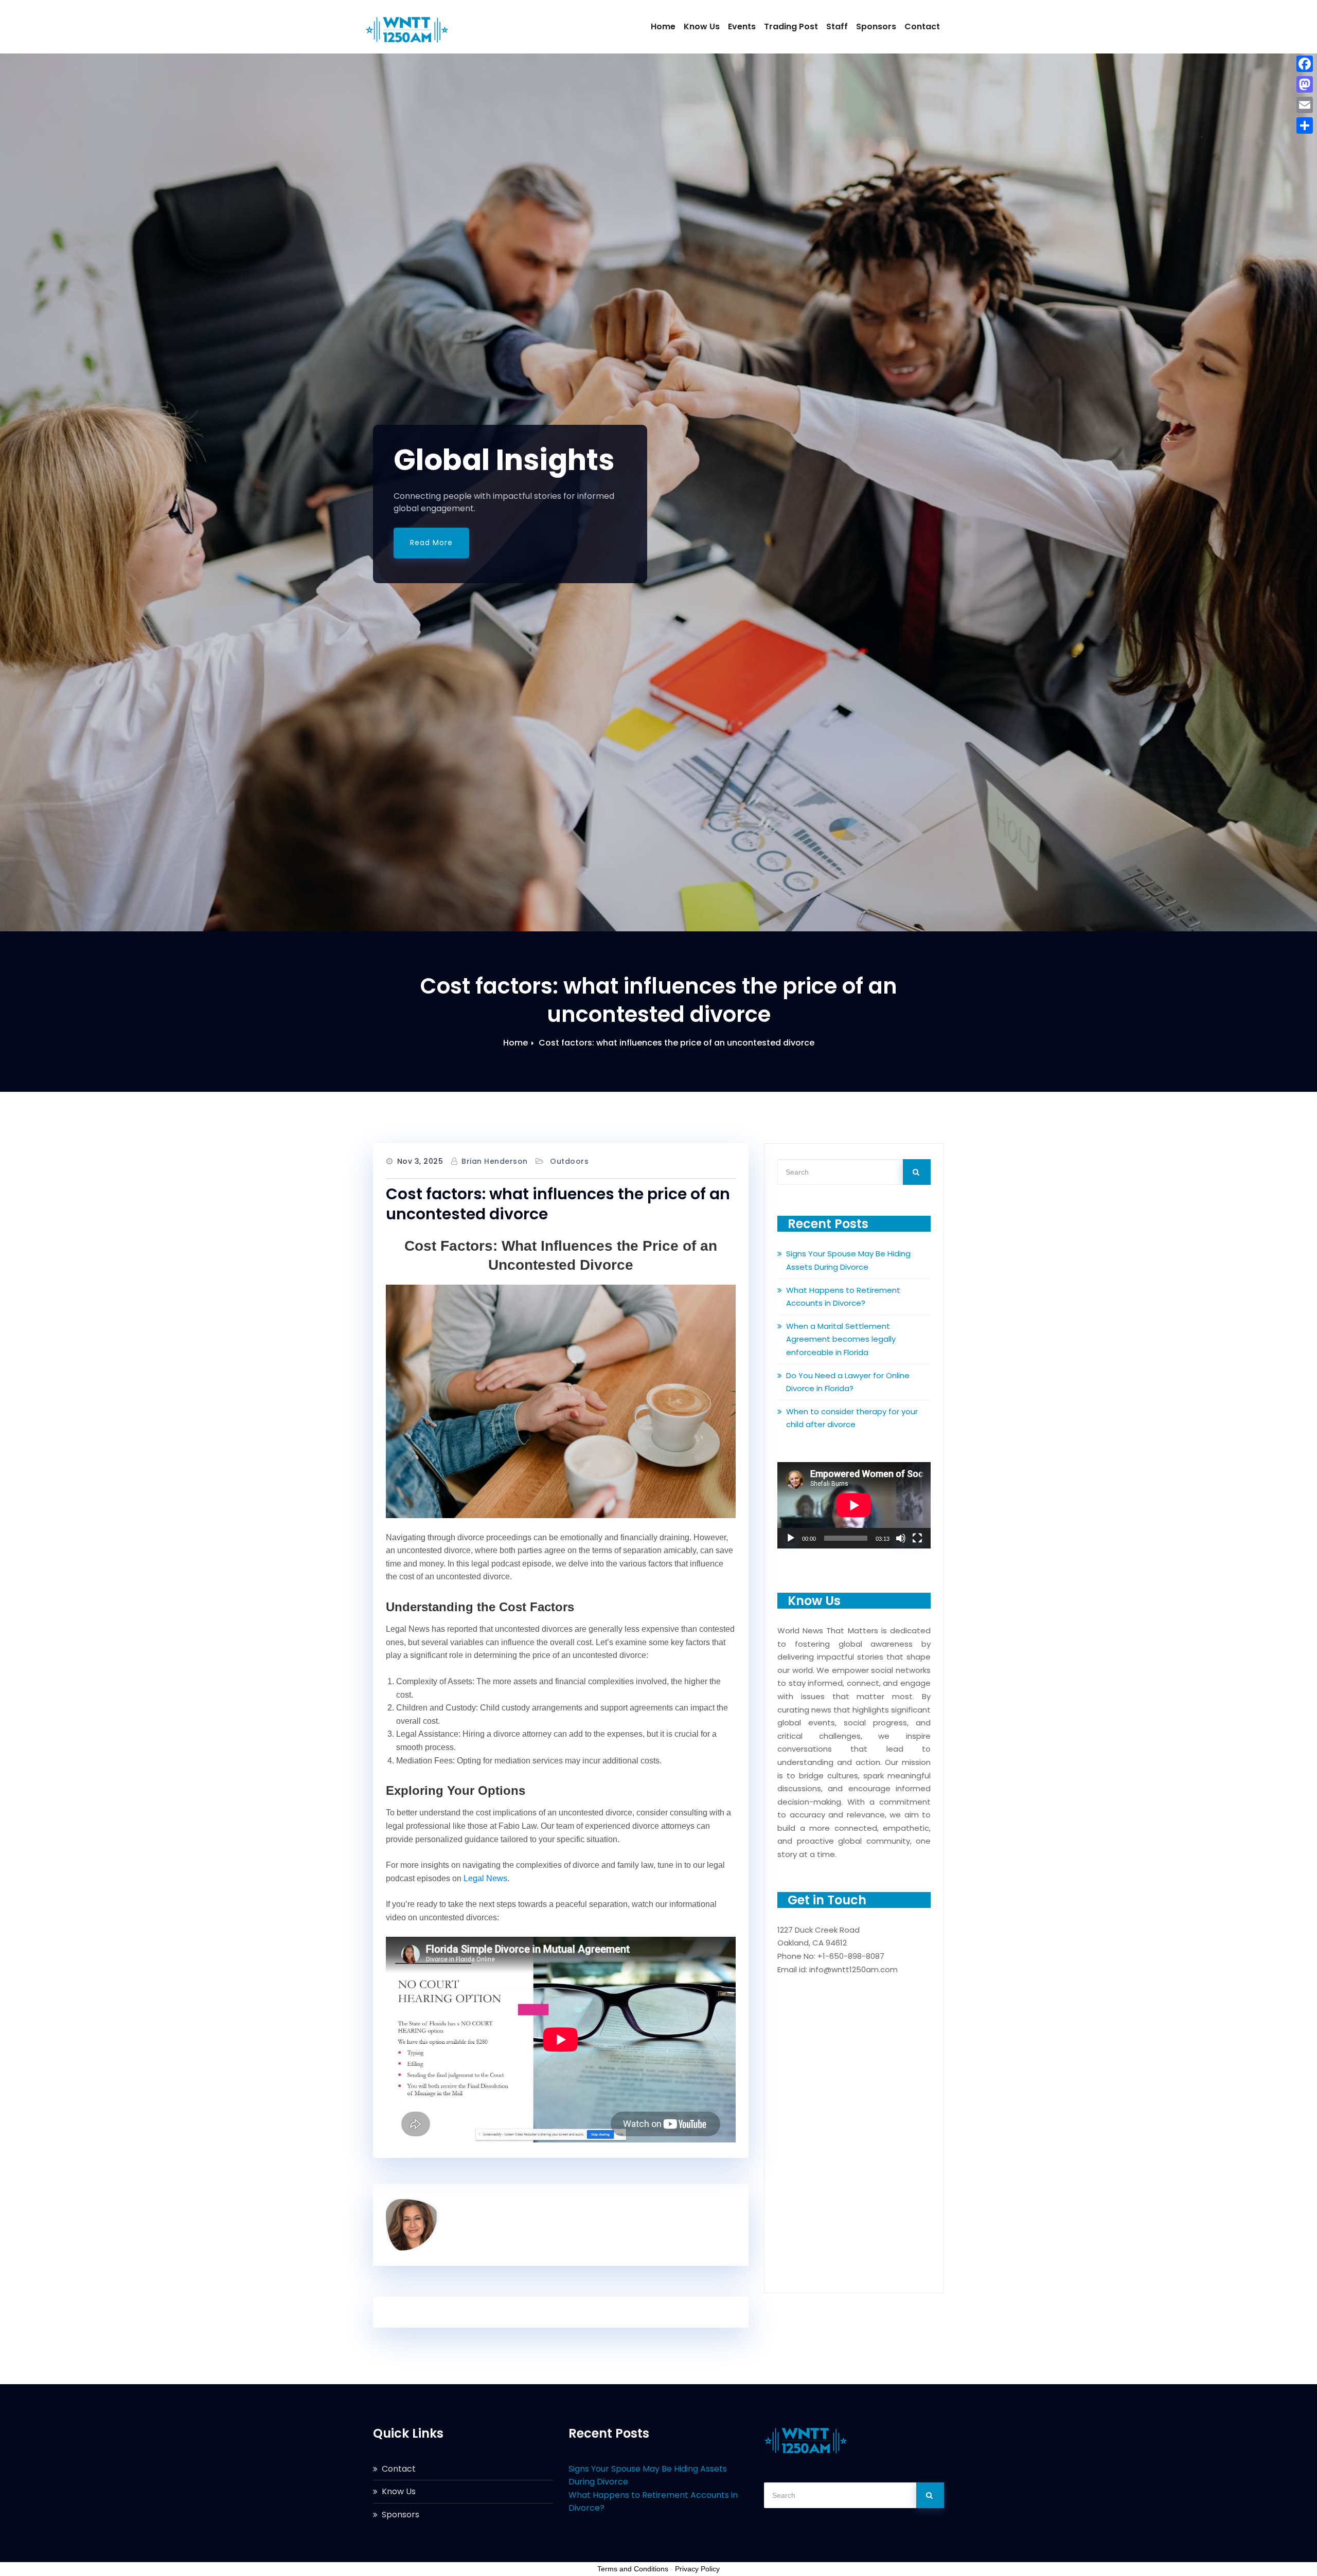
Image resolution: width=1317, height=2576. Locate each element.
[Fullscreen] (917, 1538)
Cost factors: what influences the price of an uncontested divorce (677, 1043)
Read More (431, 543)
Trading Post (791, 26)
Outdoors (569, 1161)
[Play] (791, 1538)
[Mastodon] (1305, 84)
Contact (922, 26)
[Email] (1305, 105)
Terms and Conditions (633, 2569)
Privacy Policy (697, 2569)
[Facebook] (1305, 64)
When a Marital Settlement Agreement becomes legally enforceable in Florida (841, 1339)
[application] (854, 1505)
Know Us (702, 26)
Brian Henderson (495, 1161)
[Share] (1305, 125)
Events (742, 26)
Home (663, 26)
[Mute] (901, 1538)
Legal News (485, 1878)
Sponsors (876, 26)
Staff (837, 26)
